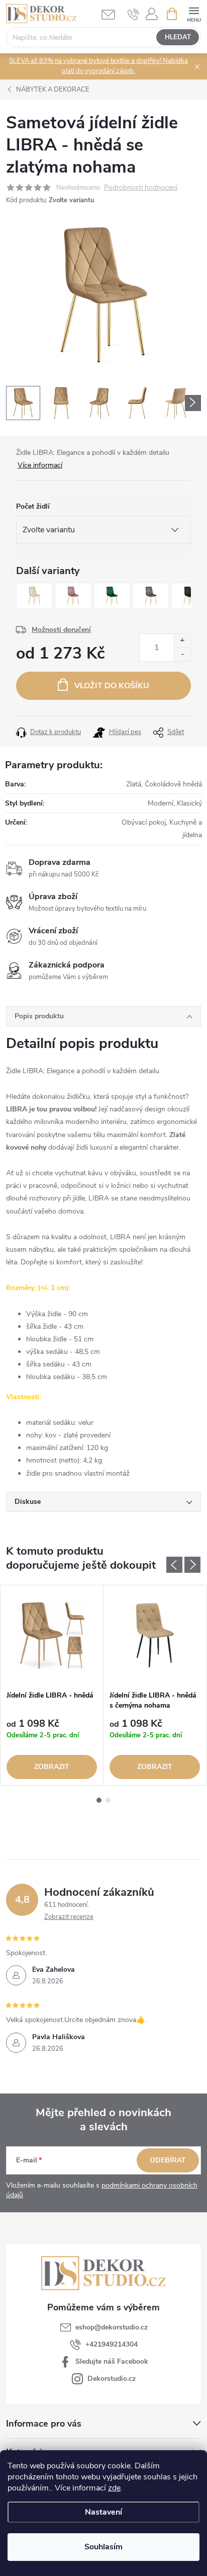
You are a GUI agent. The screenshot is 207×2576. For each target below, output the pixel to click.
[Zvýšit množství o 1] (182, 641)
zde (114, 2488)
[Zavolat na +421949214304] (133, 14)
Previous (174, 1565)
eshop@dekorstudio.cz (112, 2327)
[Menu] (194, 13)
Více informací (40, 465)
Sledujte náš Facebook (112, 2361)
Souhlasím (103, 2547)
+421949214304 (112, 2344)
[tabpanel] (52, 1685)
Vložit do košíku (112, 686)
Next (192, 1565)
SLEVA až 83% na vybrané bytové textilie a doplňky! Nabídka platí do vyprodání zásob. (98, 66)
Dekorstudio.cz (112, 2379)
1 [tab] (99, 1800)
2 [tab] (108, 1800)
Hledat (178, 37)
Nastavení (103, 2512)
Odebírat (168, 2160)
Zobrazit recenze (69, 1917)
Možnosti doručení (61, 630)
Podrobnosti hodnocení (141, 188)
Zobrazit (52, 1767)
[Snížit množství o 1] (182, 654)
